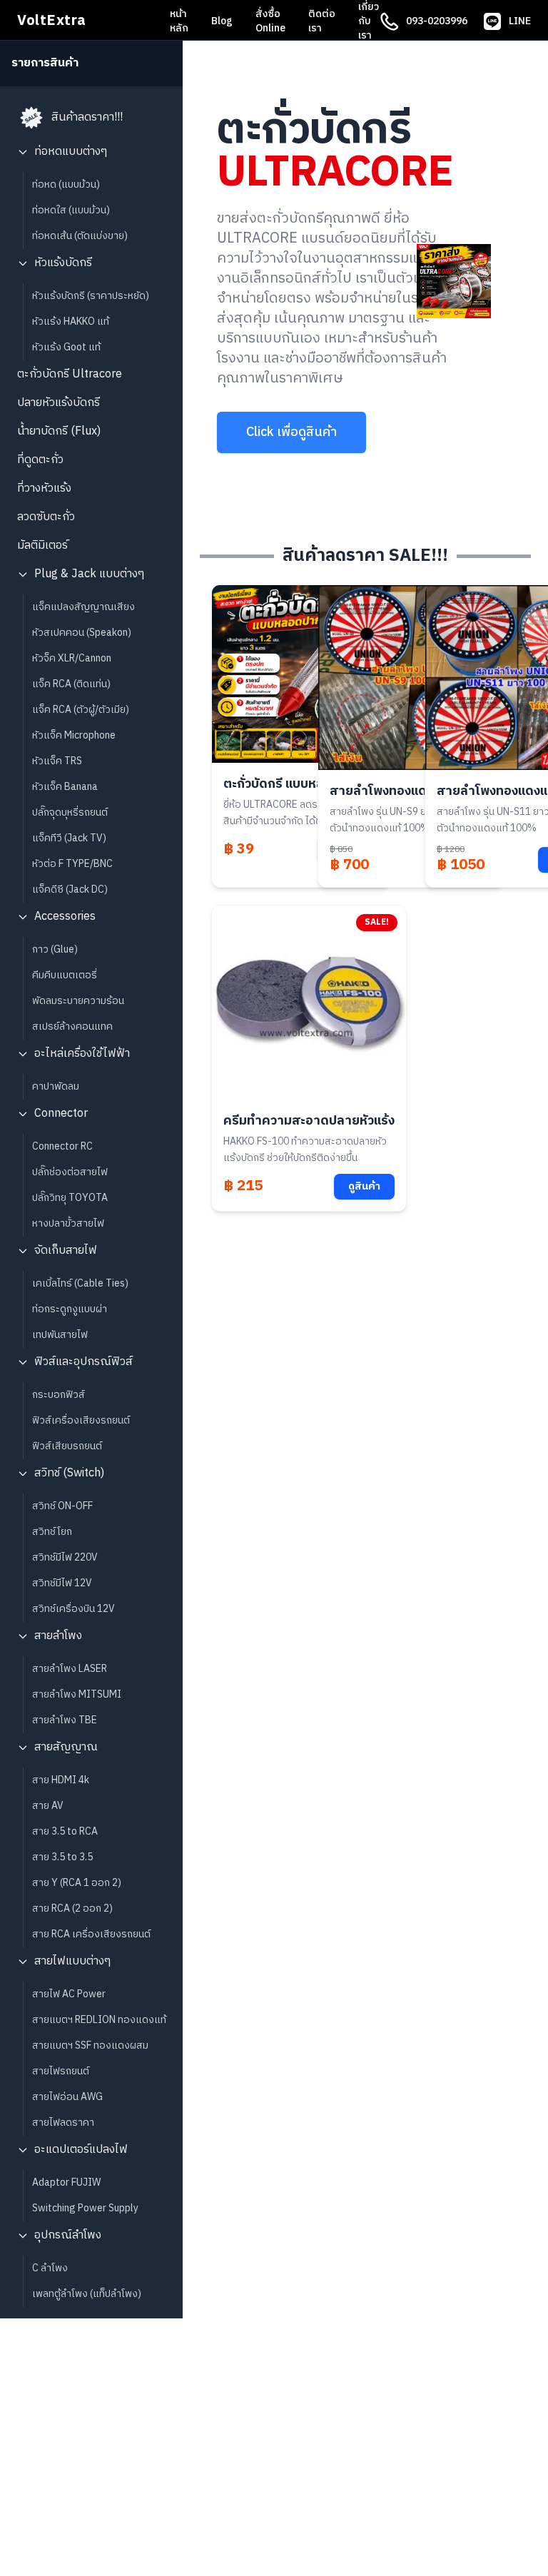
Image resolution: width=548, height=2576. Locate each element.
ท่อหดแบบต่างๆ (71, 152)
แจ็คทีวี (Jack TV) (69, 838)
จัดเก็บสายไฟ (66, 1251)
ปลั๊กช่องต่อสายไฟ (70, 1172)
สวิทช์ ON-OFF (62, 1506)
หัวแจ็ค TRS (57, 761)
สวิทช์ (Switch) (69, 1473)
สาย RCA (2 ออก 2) (72, 1908)
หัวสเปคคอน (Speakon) (82, 633)
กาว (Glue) (55, 949)
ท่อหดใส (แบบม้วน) (71, 210)
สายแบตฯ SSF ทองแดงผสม (90, 2045)
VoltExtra (52, 21)
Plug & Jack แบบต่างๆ (89, 574)
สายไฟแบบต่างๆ (72, 1961)
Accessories (65, 917)
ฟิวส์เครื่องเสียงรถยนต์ (81, 1420)
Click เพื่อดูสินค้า (291, 432)
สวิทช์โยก (52, 1532)
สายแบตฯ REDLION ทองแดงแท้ (99, 2020)
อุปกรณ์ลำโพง (68, 2235)
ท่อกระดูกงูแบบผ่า (70, 1309)
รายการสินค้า (45, 64)
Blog (222, 21)
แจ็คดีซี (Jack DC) (70, 889)
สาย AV (48, 1806)
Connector (61, 1114)
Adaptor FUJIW (66, 2182)
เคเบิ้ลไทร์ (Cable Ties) (80, 1283)
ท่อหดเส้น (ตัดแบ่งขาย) (80, 236)
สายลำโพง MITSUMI (77, 1694)
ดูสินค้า (364, 1186)
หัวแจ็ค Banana (65, 787)
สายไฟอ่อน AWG (67, 2097)
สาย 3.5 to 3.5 (62, 1857)
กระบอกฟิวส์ (59, 1395)
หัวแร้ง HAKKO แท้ (71, 321)
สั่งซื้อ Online (270, 21)
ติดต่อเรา (322, 21)
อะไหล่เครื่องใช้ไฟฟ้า (82, 1054)
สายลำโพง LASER (70, 1669)
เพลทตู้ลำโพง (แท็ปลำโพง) (87, 2294)
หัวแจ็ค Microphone (74, 735)
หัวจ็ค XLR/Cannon (72, 658)
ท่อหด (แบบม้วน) (66, 184)
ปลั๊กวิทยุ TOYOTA (70, 1198)
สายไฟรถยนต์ (61, 2071)
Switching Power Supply (85, 2208)
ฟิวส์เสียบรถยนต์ (67, 1446)
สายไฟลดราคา (63, 2123)
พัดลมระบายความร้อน (78, 1001)
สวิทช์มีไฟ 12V (62, 1583)
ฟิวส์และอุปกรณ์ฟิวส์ (83, 1362)
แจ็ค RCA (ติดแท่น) (71, 684)
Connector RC (62, 1146)
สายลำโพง (58, 1636)
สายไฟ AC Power (69, 1994)
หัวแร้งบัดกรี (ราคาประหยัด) (91, 296)
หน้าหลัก (179, 21)
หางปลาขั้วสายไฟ (68, 1223)
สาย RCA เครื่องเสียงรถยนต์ (91, 1934)
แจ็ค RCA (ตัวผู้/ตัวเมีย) (81, 710)
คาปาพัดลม (56, 1086)
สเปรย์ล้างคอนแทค (72, 1026)
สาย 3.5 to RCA (65, 1831)
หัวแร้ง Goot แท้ (66, 347)
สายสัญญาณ (66, 1747)
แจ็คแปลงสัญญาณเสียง (83, 607)
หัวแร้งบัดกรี (63, 263)
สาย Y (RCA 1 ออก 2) (77, 1883)
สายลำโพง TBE (65, 1720)
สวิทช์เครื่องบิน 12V (73, 1609)
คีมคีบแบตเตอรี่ (65, 975)
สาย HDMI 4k (61, 1780)
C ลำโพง (50, 2268)
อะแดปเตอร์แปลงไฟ (81, 2150)
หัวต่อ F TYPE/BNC (72, 864)
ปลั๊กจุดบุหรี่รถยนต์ (70, 812)
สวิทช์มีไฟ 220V (65, 1557)
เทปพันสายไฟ (60, 1335)
